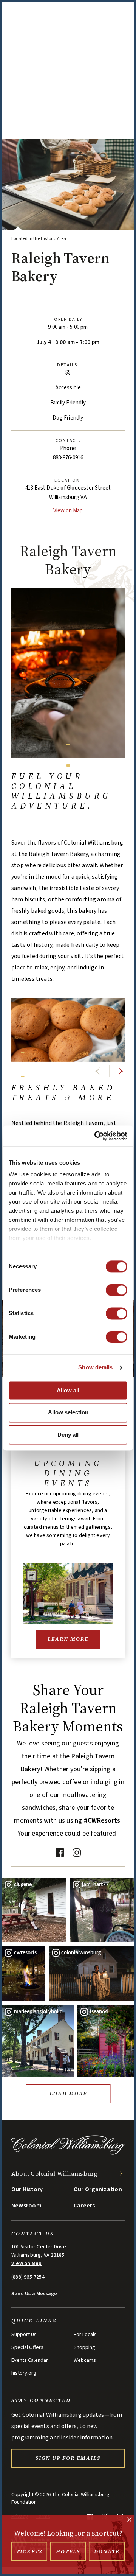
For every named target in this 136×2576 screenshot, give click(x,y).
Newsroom (26, 2206)
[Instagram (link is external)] (76, 1852)
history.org (24, 2373)
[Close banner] (129, 2521)
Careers (84, 2206)
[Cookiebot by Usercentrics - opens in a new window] (96, 1136)
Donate (107, 2551)
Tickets (29, 2551)
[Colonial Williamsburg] (68, 2154)
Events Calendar (30, 2360)
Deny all (68, 1435)
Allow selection (68, 1413)
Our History (27, 2189)
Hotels (68, 2551)
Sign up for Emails (68, 2458)
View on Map (68, 511)
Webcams (85, 2360)
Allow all (68, 1390)
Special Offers (27, 2347)
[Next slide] (121, 1071)
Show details (95, 1367)
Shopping (84, 2347)
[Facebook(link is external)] (59, 1852)
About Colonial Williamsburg (54, 2173)
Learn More (68, 1639)
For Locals (85, 2335)
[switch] (117, 1290)
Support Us (24, 2335)
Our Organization (98, 2189)
